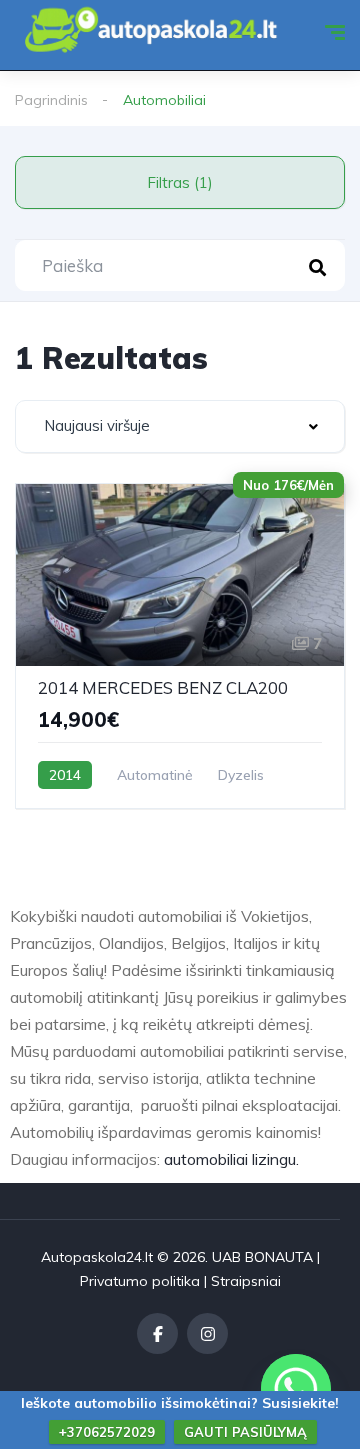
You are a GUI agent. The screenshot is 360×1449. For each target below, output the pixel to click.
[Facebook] (157, 1333)
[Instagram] (207, 1333)
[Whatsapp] (296, 1389)
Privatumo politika (140, 1281)
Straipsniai (246, 1281)
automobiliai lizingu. (231, 1159)
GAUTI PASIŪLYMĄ (245, 1432)
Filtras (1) (180, 182)
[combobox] (180, 426)
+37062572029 (107, 1432)
